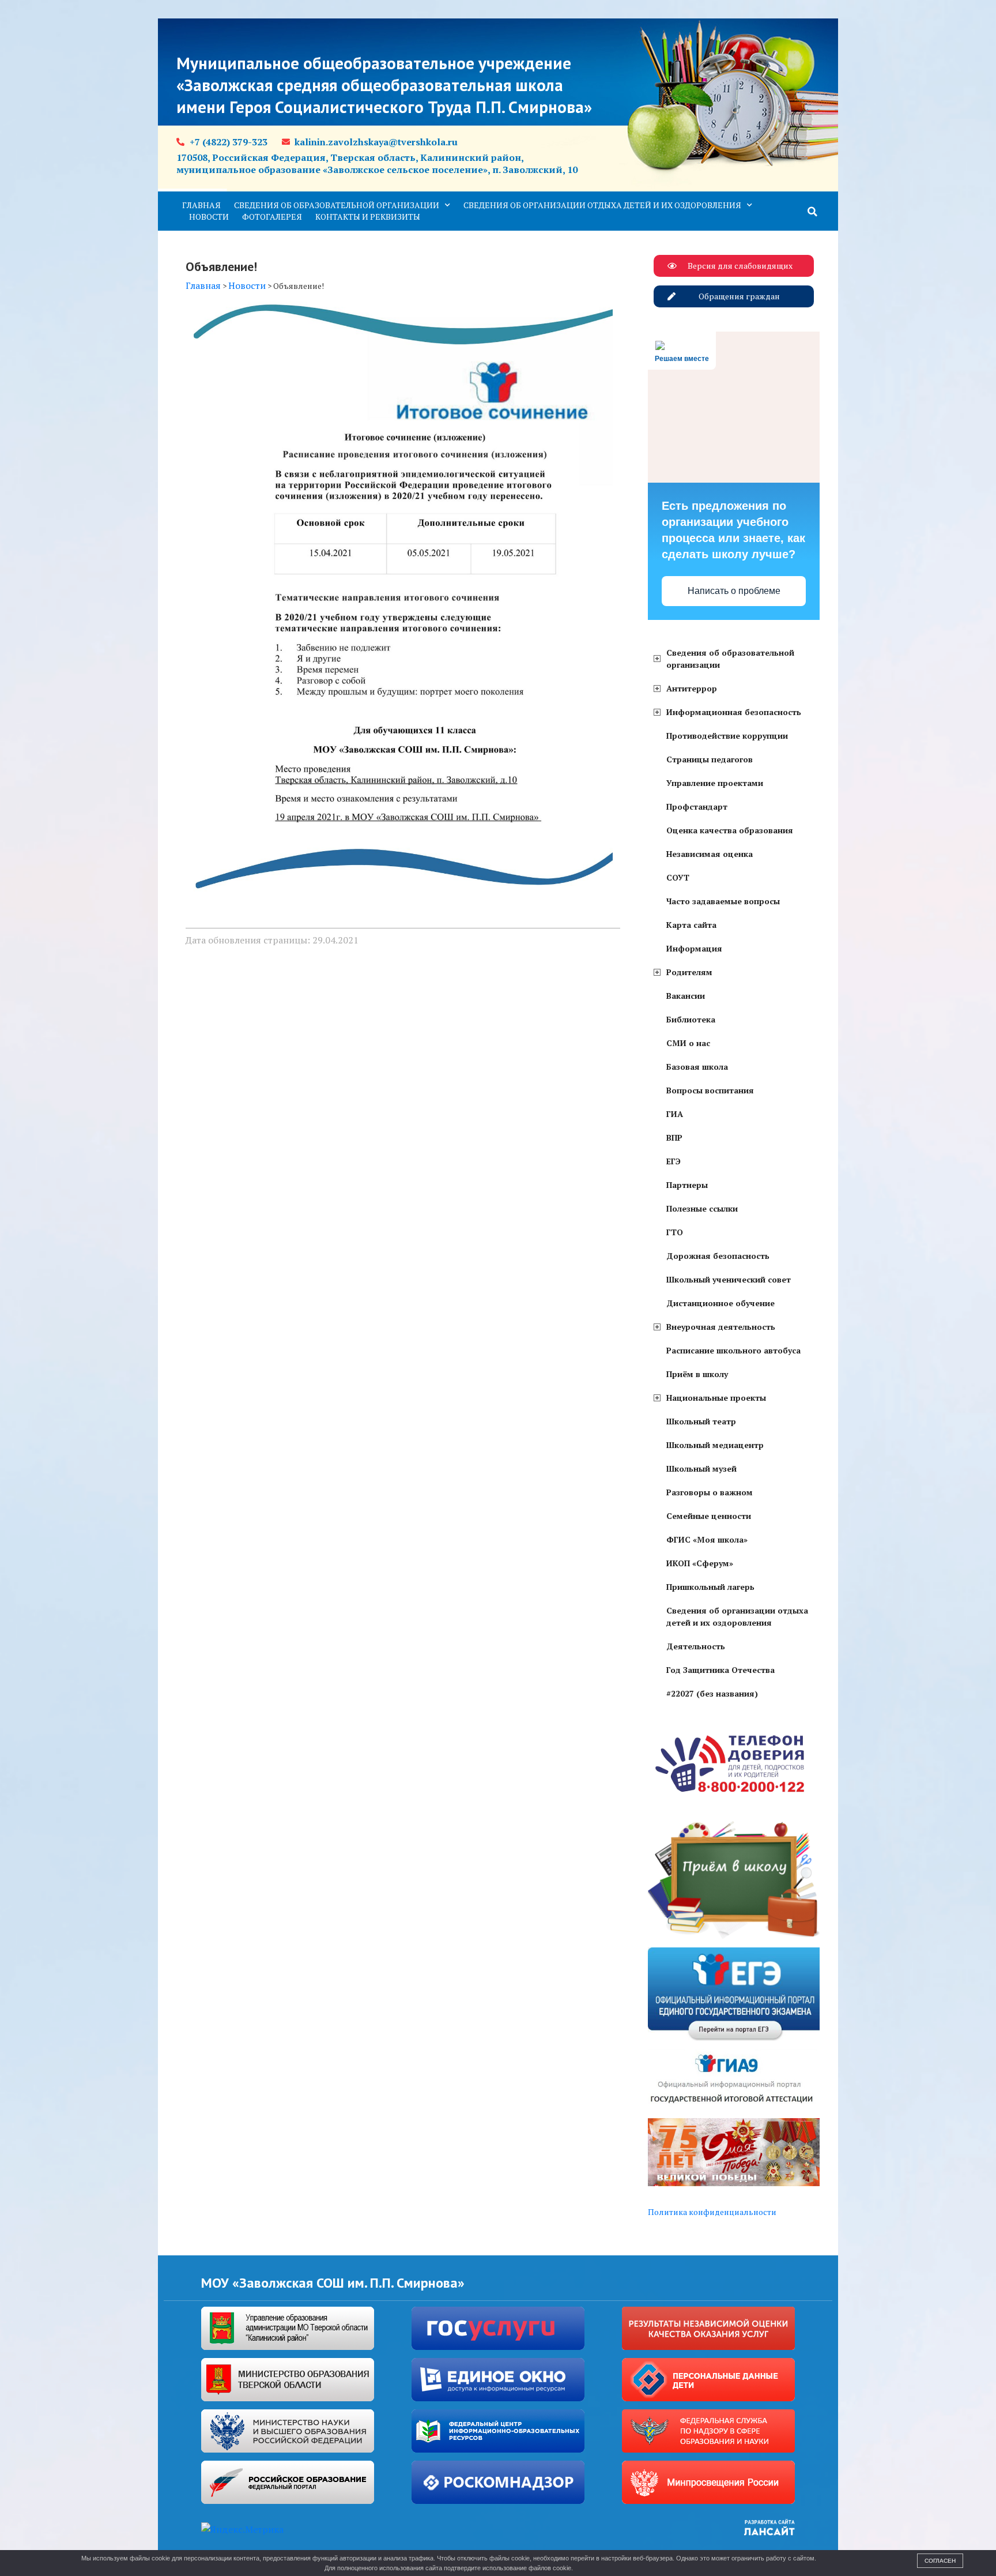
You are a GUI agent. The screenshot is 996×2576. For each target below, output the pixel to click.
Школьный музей (701, 1468)
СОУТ (678, 877)
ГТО (675, 1232)
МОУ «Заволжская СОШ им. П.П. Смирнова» (333, 2283)
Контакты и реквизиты (368, 217)
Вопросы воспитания (710, 1090)
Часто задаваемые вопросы (723, 901)
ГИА (675, 1114)
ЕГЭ (674, 1161)
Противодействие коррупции (727, 736)
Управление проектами (715, 783)
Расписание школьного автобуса (733, 1350)
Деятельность (696, 1646)
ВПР (674, 1137)
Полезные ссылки (702, 1208)
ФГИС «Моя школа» (707, 1539)
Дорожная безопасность (718, 1256)
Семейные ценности (709, 1516)
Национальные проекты (716, 1398)
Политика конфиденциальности (712, 2212)
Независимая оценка (710, 854)
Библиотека (691, 1019)
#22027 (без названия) (712, 1693)
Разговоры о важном (710, 1492)
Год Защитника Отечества (720, 1670)
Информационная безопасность (734, 712)
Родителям (689, 972)
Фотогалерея (272, 217)
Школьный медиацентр (715, 1445)
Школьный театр (701, 1421)
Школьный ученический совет (729, 1279)
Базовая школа (697, 1067)
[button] (813, 212)
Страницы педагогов (710, 759)
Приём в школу (697, 1374)
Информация (694, 948)
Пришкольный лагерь (710, 1587)
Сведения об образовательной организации (337, 205)
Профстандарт (697, 806)
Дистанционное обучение (720, 1303)
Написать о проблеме (734, 591)
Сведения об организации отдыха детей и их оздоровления (602, 205)
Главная (201, 205)
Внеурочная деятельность (721, 1327)
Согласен (940, 2561)
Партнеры (687, 1185)
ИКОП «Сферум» (700, 1563)
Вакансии (686, 996)
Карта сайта (691, 925)
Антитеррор (692, 688)
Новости (209, 217)
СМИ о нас (688, 1043)
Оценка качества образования (730, 830)
